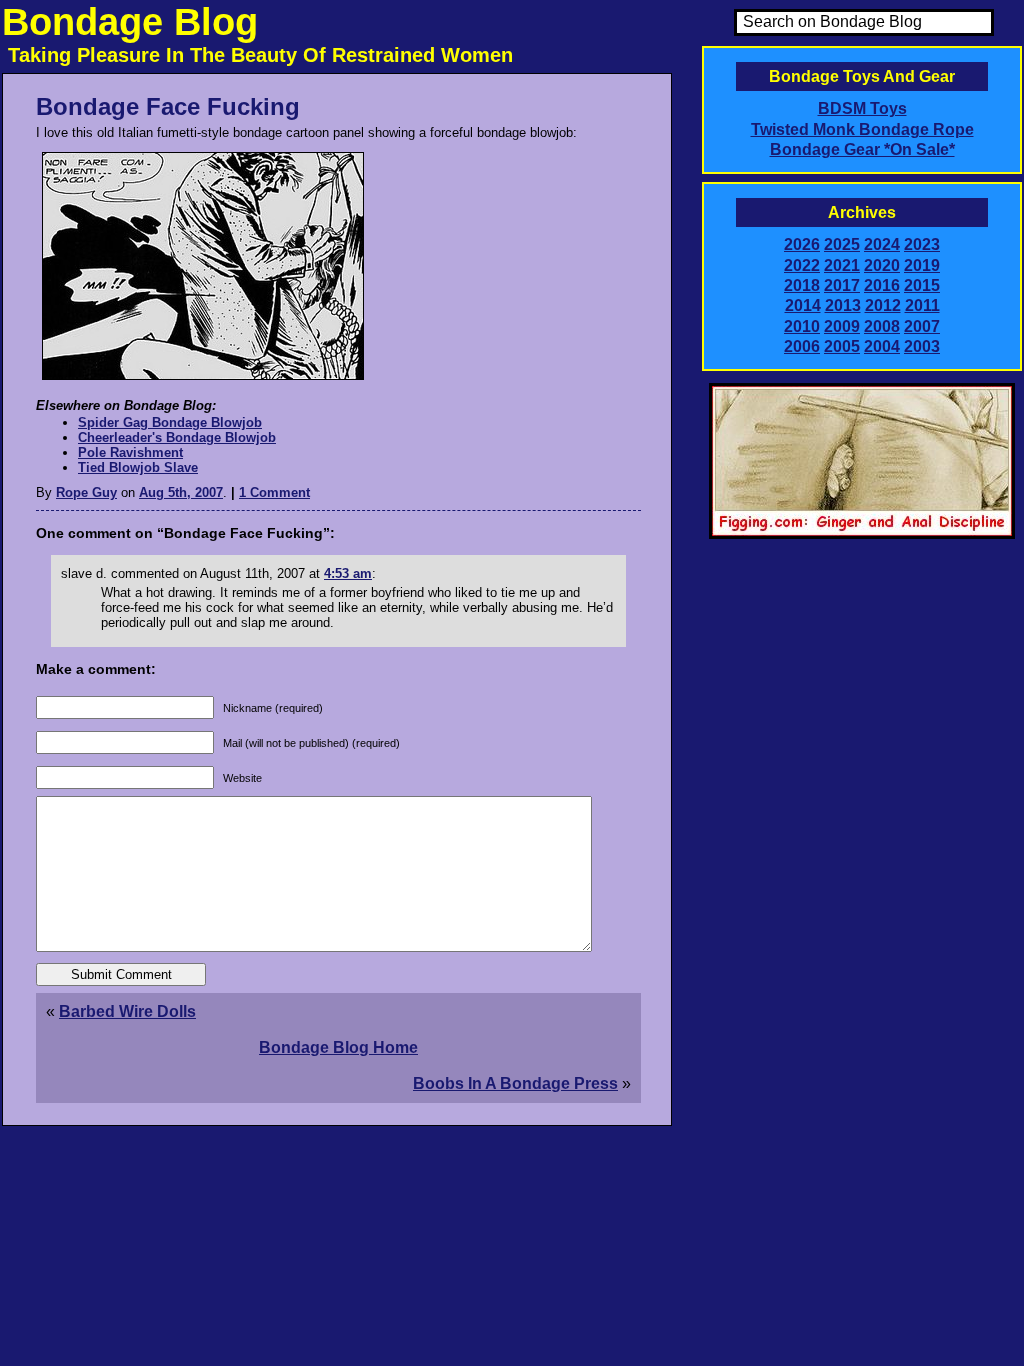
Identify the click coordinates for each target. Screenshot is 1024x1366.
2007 (922, 326)
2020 (882, 265)
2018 (802, 285)
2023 (922, 244)
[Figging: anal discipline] (862, 535)
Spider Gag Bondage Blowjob (170, 422)
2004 (882, 346)
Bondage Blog (130, 22)
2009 (842, 326)
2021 (842, 265)
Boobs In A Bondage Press (515, 1083)
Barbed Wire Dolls (127, 1011)
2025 (842, 244)
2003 (922, 346)
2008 (882, 326)
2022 (802, 265)
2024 (882, 244)
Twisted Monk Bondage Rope (862, 129)
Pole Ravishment (130, 452)
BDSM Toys (862, 108)
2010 (802, 326)
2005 (842, 346)
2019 (922, 265)
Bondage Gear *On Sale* (862, 149)
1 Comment (274, 492)
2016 (882, 285)
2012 (883, 305)
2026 (802, 244)
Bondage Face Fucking (168, 106)
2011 (922, 305)
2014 (803, 305)
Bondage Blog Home (338, 1047)
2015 (922, 285)
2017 (842, 285)
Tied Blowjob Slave (138, 467)
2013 (843, 305)
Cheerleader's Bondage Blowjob (177, 437)
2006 (802, 346)
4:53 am (348, 573)
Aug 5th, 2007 (181, 492)
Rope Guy (86, 492)
